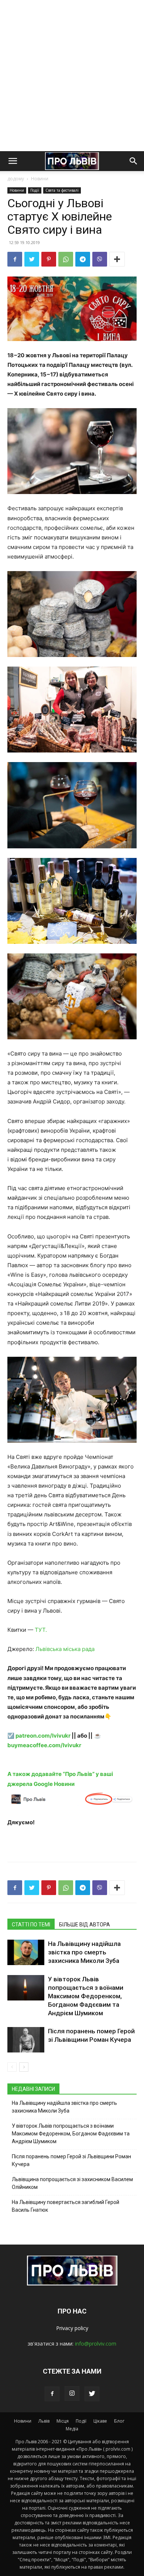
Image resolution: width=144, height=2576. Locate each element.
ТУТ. (41, 1630)
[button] (13, 161)
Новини (40, 179)
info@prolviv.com (96, 2344)
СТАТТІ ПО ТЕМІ (31, 1925)
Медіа (72, 2429)
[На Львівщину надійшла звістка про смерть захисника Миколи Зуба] (26, 1952)
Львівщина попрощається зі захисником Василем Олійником (72, 2183)
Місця (63, 2421)
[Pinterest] (49, 259)
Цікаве (100, 2421)
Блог (119, 2421)
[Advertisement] (72, 76)
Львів (44, 2421)
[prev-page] (12, 2067)
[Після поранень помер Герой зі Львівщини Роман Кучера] (26, 2040)
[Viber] (100, 259)
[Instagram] (72, 2394)
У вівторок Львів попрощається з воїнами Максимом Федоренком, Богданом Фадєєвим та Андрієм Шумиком (86, 1996)
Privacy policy (72, 2328)
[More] (117, 259)
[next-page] (24, 2067)
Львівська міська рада (65, 1649)
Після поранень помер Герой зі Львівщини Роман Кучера (71, 2160)
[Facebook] (15, 259)
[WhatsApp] (66, 259)
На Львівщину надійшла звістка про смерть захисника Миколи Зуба (84, 1952)
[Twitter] (32, 259)
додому (16, 179)
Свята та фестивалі (62, 190)
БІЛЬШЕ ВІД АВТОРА (85, 1925)
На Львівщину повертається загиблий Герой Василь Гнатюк (66, 2206)
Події (35, 190)
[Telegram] (83, 259)
